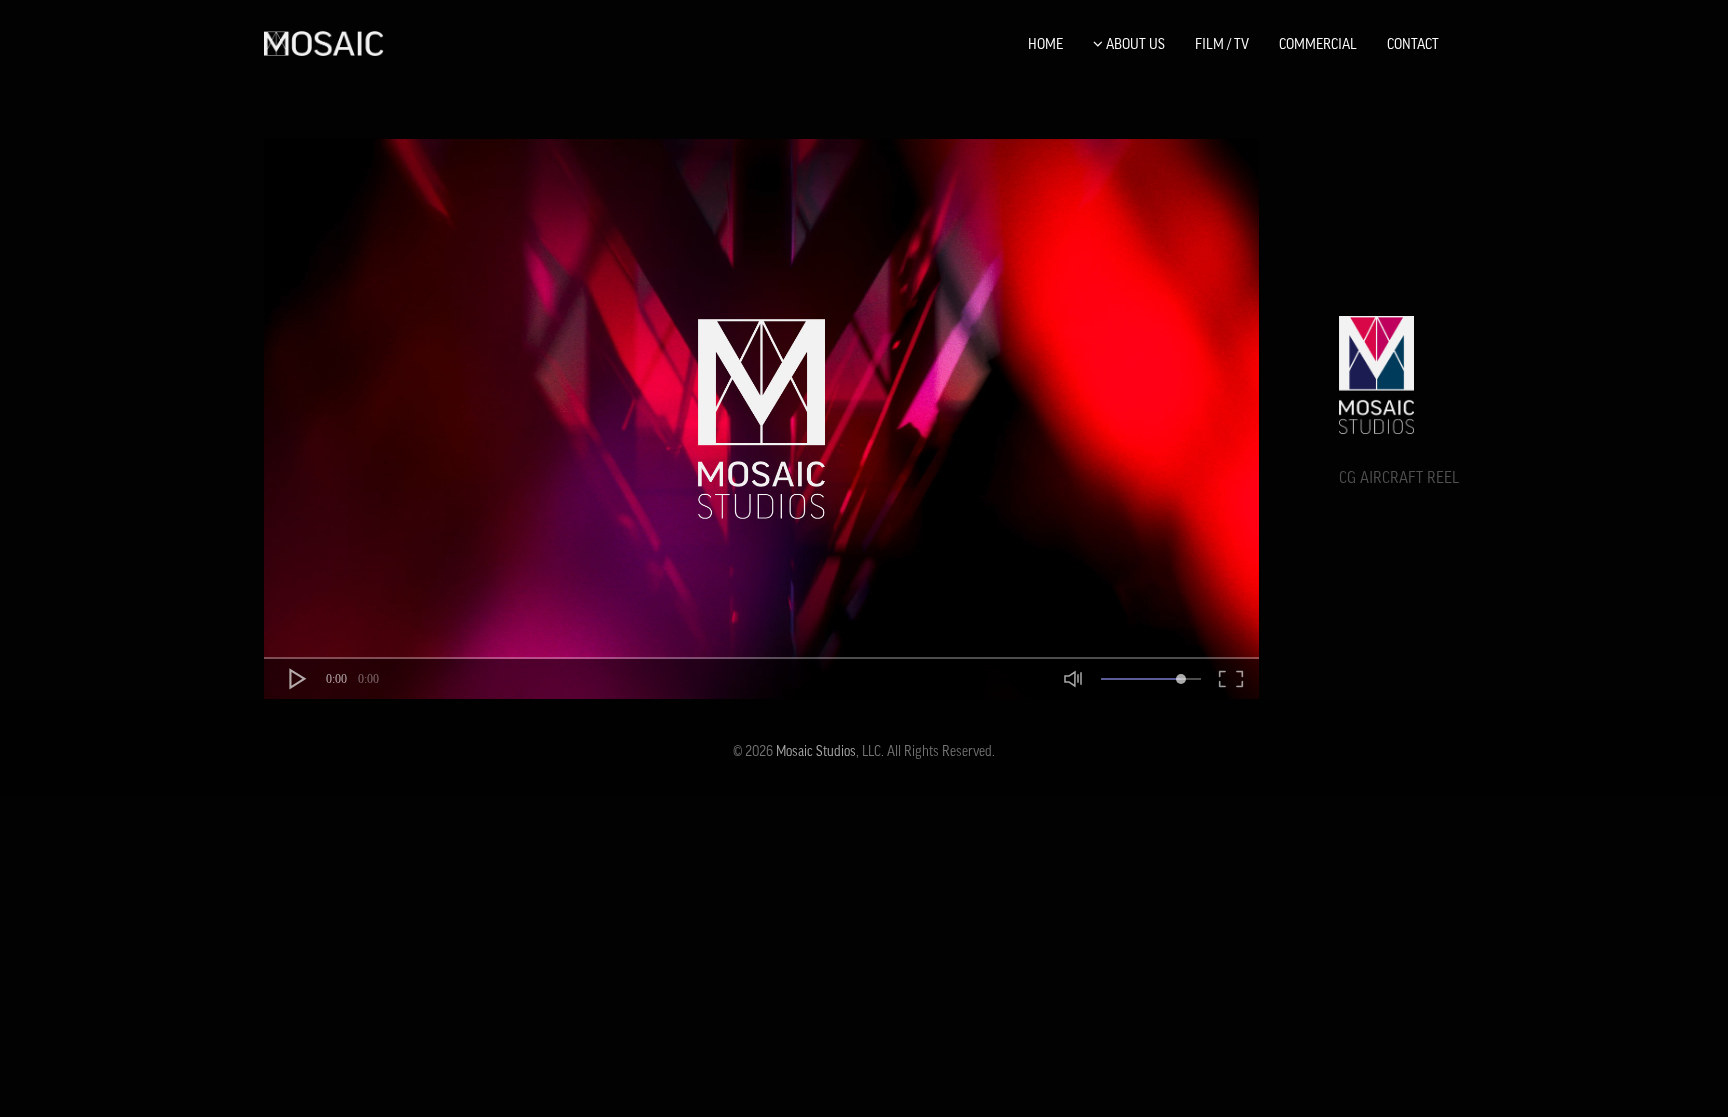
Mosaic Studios (816, 751)
